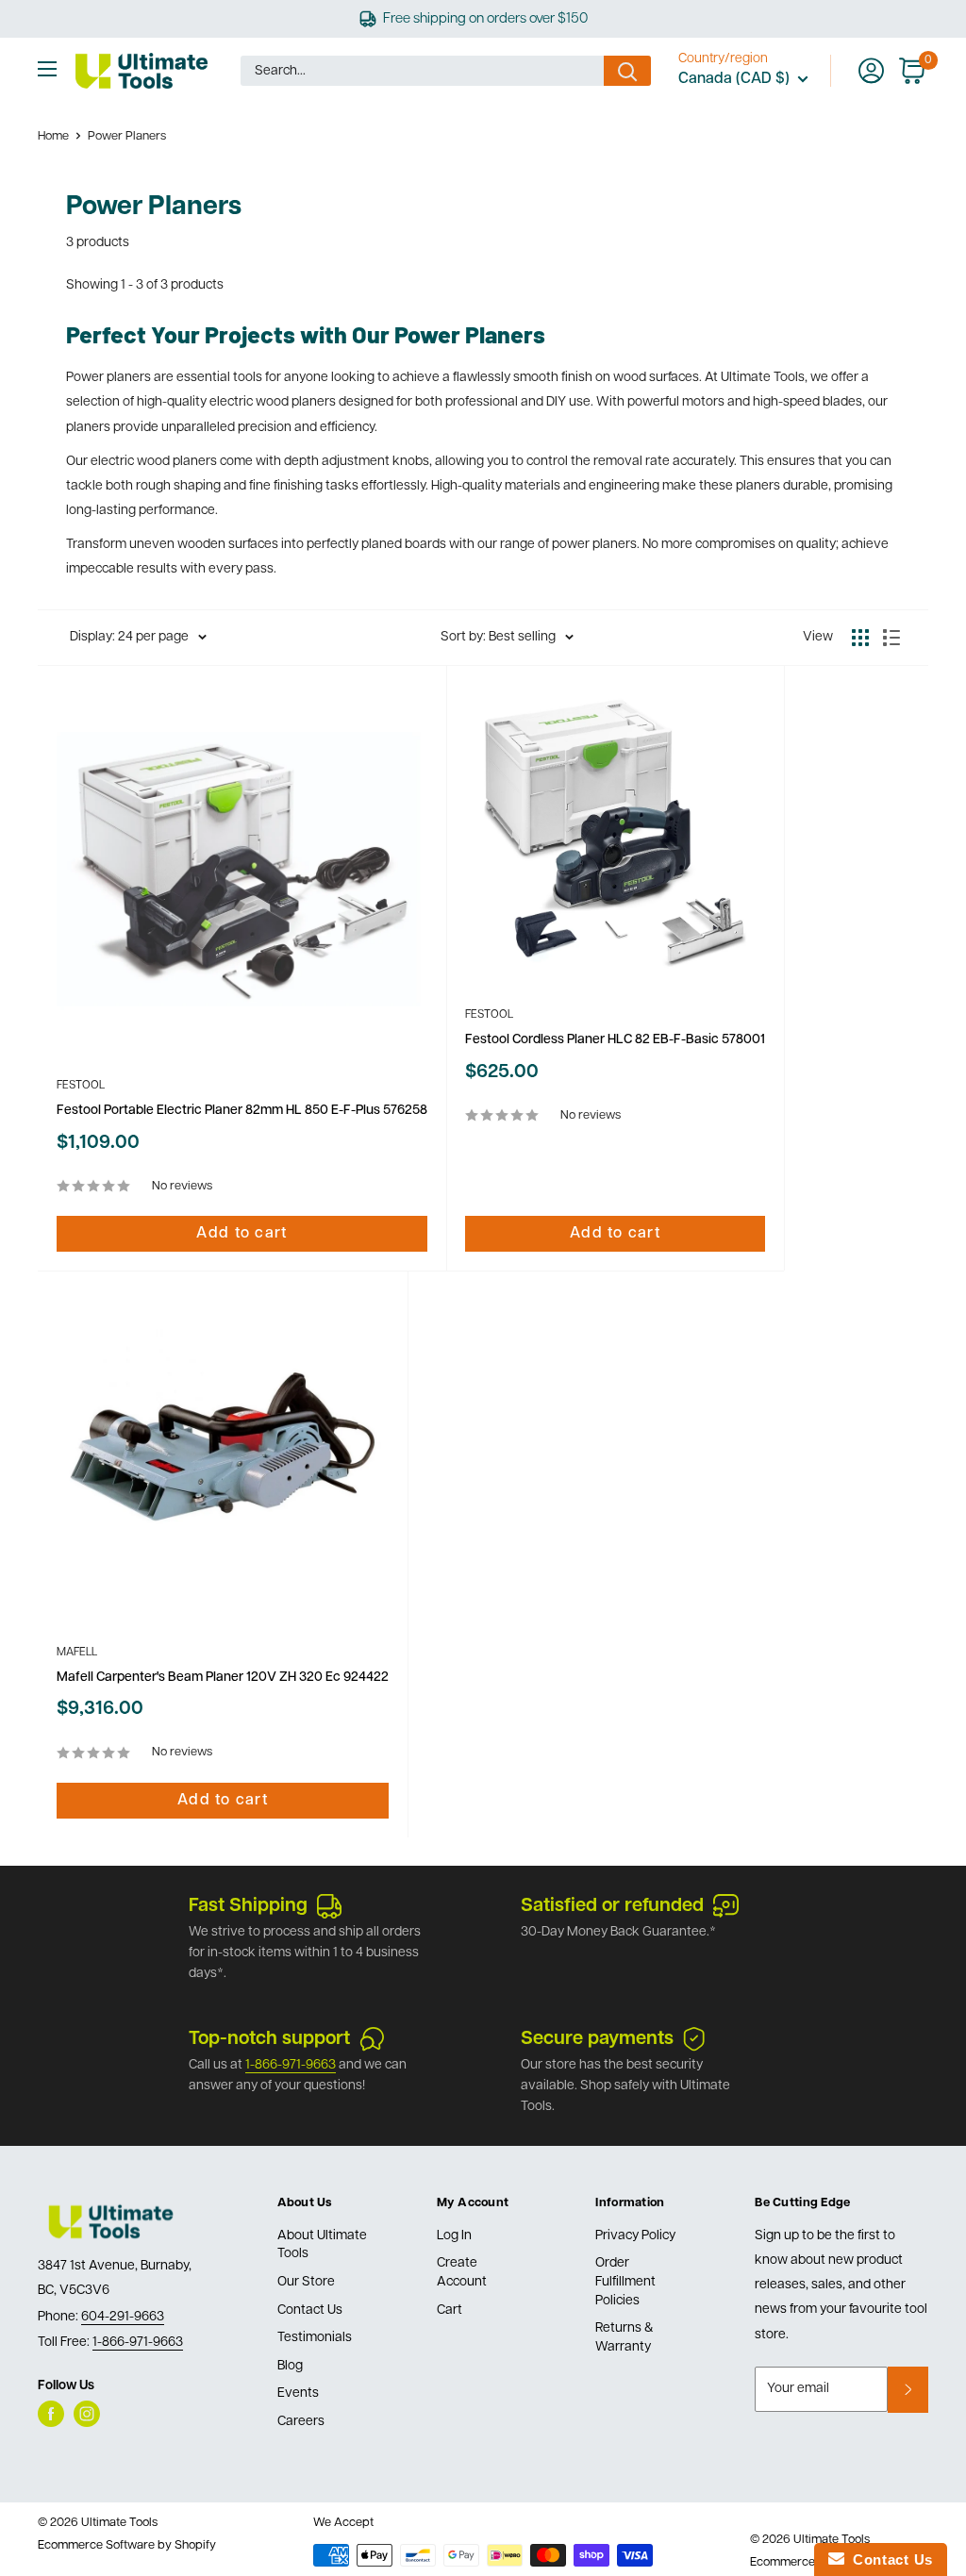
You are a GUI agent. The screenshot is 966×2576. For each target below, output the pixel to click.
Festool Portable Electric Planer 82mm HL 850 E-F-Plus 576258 (242, 1111)
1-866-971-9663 (291, 2065)
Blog (290, 2366)
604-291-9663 (123, 2317)
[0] (913, 71)
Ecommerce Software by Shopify (127, 2545)
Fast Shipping (248, 1906)
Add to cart (241, 1234)
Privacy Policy (635, 2236)
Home (53, 136)
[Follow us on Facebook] (51, 2414)
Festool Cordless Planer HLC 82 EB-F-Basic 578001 (615, 1040)
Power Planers (127, 136)
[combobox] (422, 71)
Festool (81, 1086)
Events (298, 2393)
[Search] (627, 71)
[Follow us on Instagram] (87, 2414)
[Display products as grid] (860, 638)
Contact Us (310, 2310)
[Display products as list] (891, 638)
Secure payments (597, 2039)
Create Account (462, 2273)
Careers (301, 2422)
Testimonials (315, 2338)
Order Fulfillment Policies (625, 2282)
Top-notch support (269, 2039)
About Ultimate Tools (322, 2245)
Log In (454, 2236)
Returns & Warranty (625, 2338)
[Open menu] (47, 69)
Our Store (306, 2282)
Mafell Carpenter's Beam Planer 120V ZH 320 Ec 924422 (223, 1678)
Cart (450, 2310)
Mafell (77, 1653)
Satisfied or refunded (612, 1906)
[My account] (871, 71)
